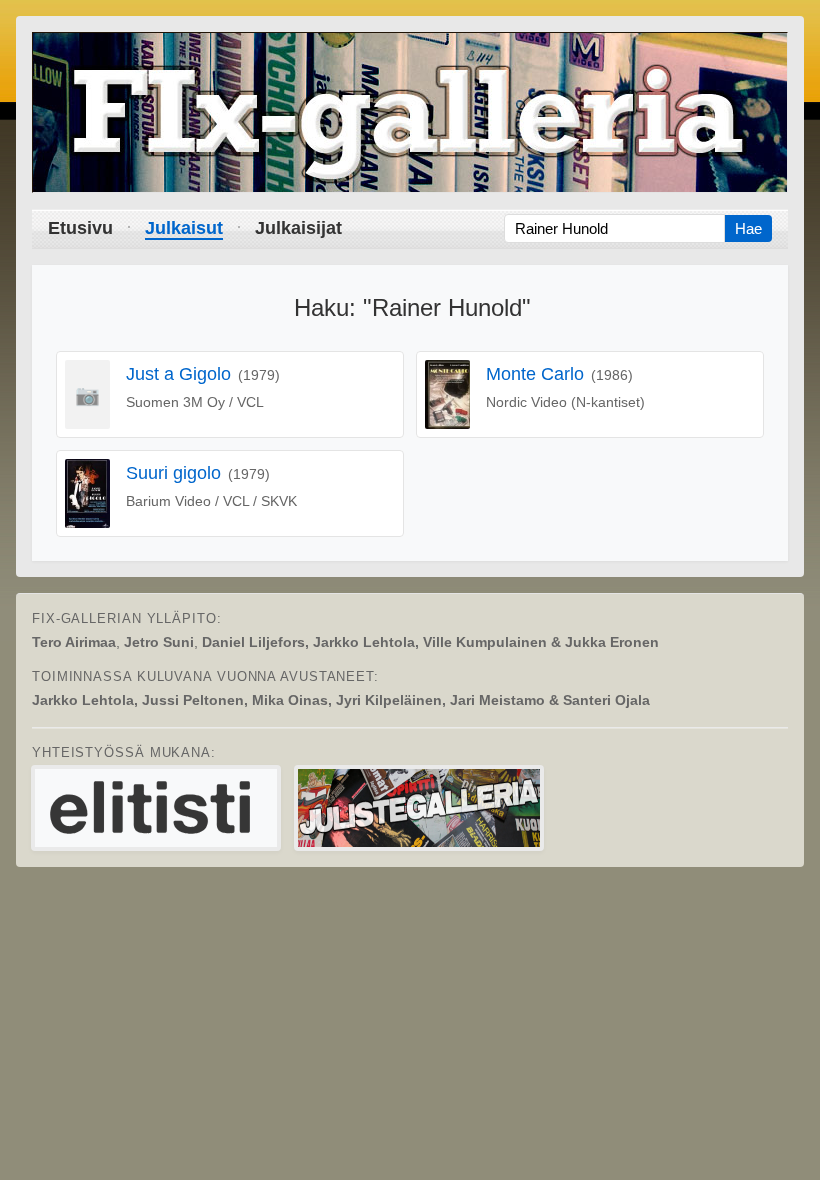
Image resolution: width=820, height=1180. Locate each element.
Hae (748, 228)
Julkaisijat (298, 228)
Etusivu (80, 228)
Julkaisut (184, 228)
